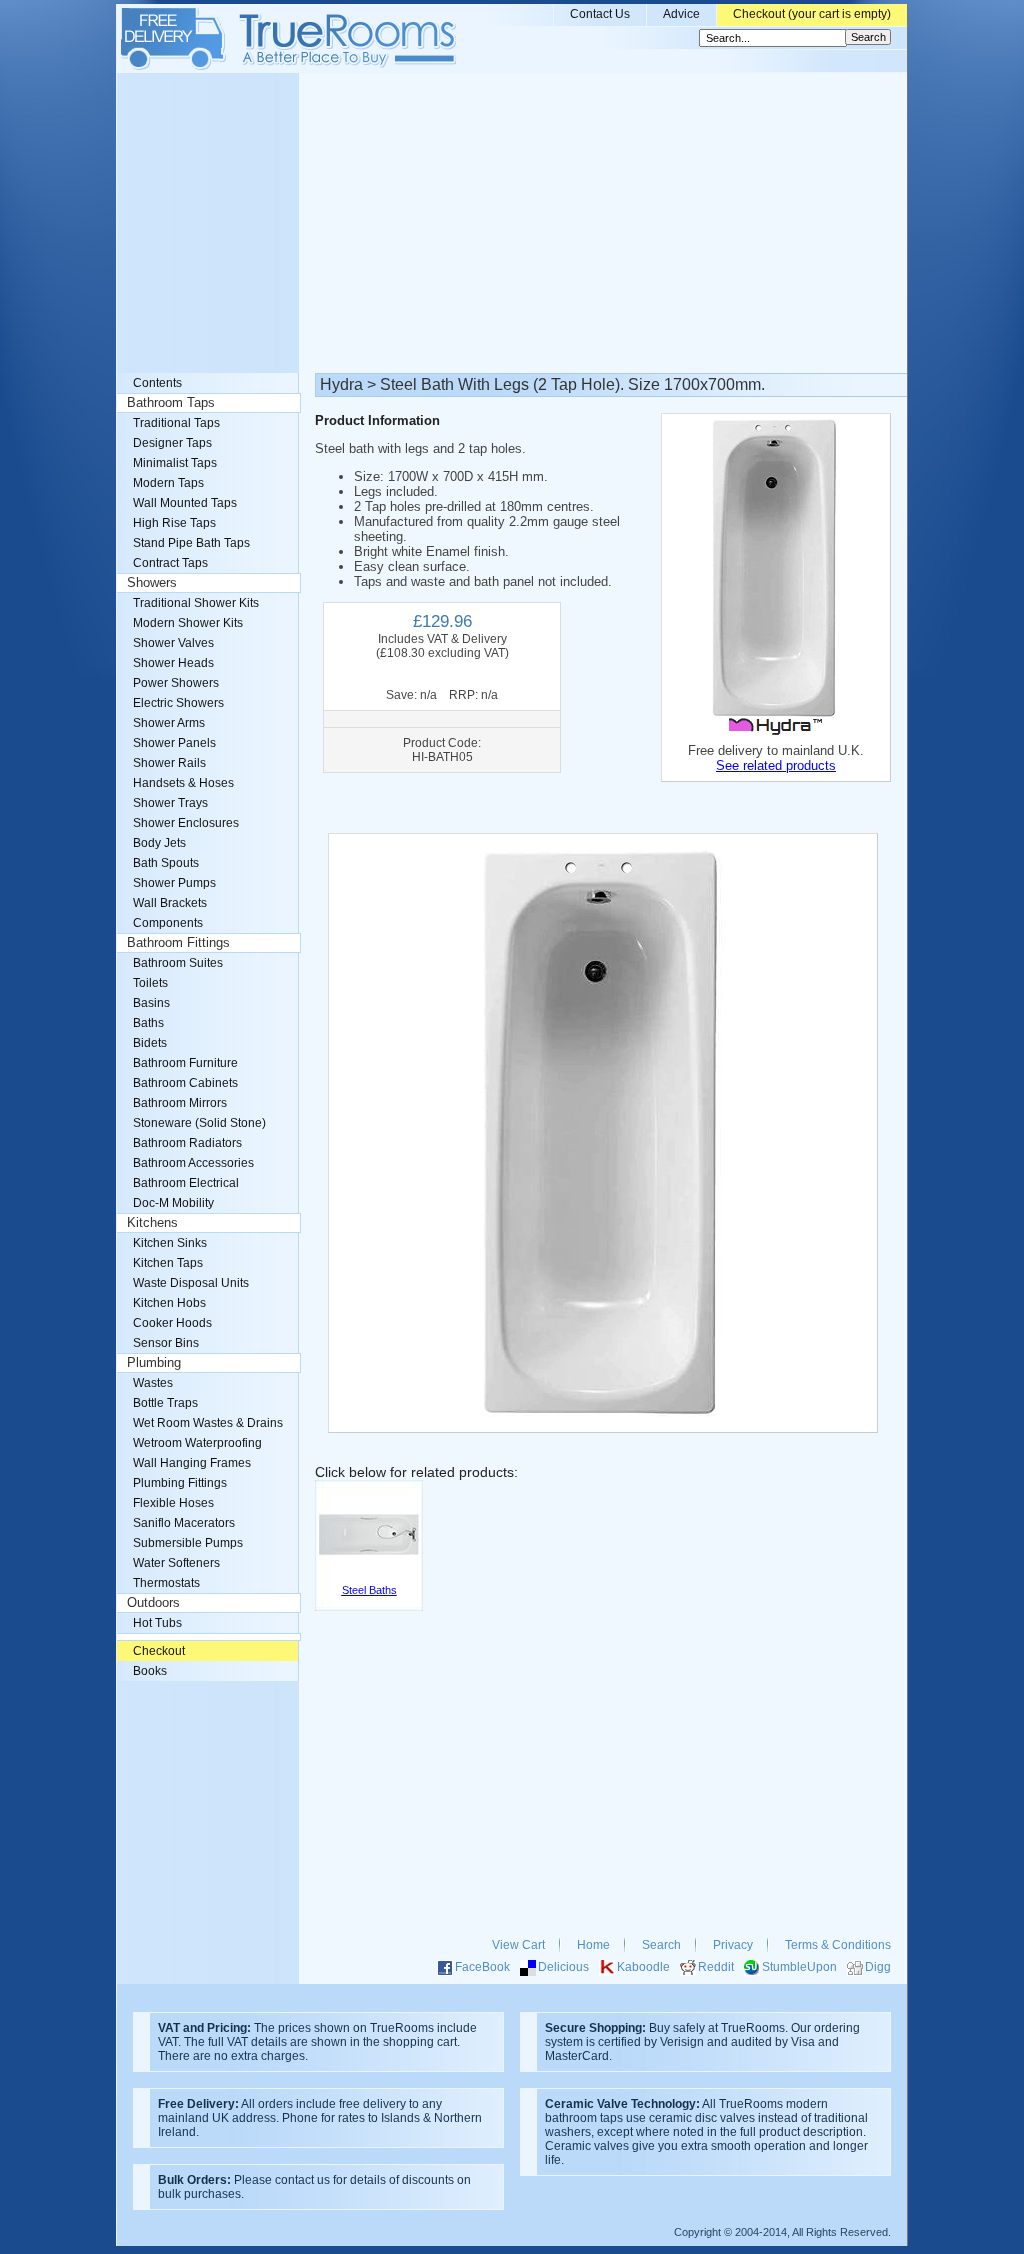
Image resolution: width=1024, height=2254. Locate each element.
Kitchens (152, 1223)
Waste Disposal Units (191, 1283)
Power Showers (176, 683)
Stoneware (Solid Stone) (199, 1123)
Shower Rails (169, 763)
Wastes (153, 1383)
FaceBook (482, 1967)
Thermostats (166, 1583)
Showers (152, 583)
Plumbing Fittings (180, 1483)
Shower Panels (174, 743)
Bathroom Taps (171, 403)
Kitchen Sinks (170, 1243)
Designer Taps (172, 443)
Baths (148, 1023)
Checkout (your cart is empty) (812, 14)
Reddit (716, 1967)
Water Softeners (176, 1563)
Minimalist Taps (175, 463)
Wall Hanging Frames (192, 1463)
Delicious (563, 1967)
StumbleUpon (799, 1967)
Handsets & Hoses (183, 783)
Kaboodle (643, 1967)
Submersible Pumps (188, 1543)
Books (150, 1671)
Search (661, 1945)
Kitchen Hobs (169, 1303)
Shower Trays (170, 803)
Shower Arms (169, 723)
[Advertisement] (512, 223)
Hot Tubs (157, 1623)
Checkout (159, 1651)
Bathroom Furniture (185, 1063)
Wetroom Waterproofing (197, 1443)
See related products (776, 765)
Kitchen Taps (168, 1263)
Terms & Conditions (838, 1945)
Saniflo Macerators (184, 1523)
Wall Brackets (170, 903)
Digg (878, 1967)
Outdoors (153, 1603)
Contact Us (600, 14)
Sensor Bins (166, 1343)
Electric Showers (178, 703)
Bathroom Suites (178, 963)
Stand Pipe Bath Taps (191, 543)
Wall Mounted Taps (185, 503)
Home (593, 1945)
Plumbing (154, 1363)
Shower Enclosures (186, 823)
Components (168, 923)
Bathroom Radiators (187, 1143)
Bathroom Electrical (186, 1183)
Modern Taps (168, 483)
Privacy (733, 1945)
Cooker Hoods (172, 1323)
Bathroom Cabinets (185, 1083)
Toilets (150, 983)
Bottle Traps (165, 1403)
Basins (151, 1003)
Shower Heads (173, 663)
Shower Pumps (174, 883)
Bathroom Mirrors (180, 1103)
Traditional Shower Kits (196, 603)
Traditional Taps (176, 423)
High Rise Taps (174, 523)
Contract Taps (170, 563)
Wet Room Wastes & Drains (208, 1423)
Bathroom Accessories (193, 1163)
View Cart (518, 1945)
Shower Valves (173, 643)
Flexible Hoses (173, 1503)
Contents (157, 383)
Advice (681, 14)
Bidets (150, 1043)
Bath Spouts (166, 863)
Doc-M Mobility (173, 1203)
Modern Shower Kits (188, 623)
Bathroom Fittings (178, 943)
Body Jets (159, 843)
